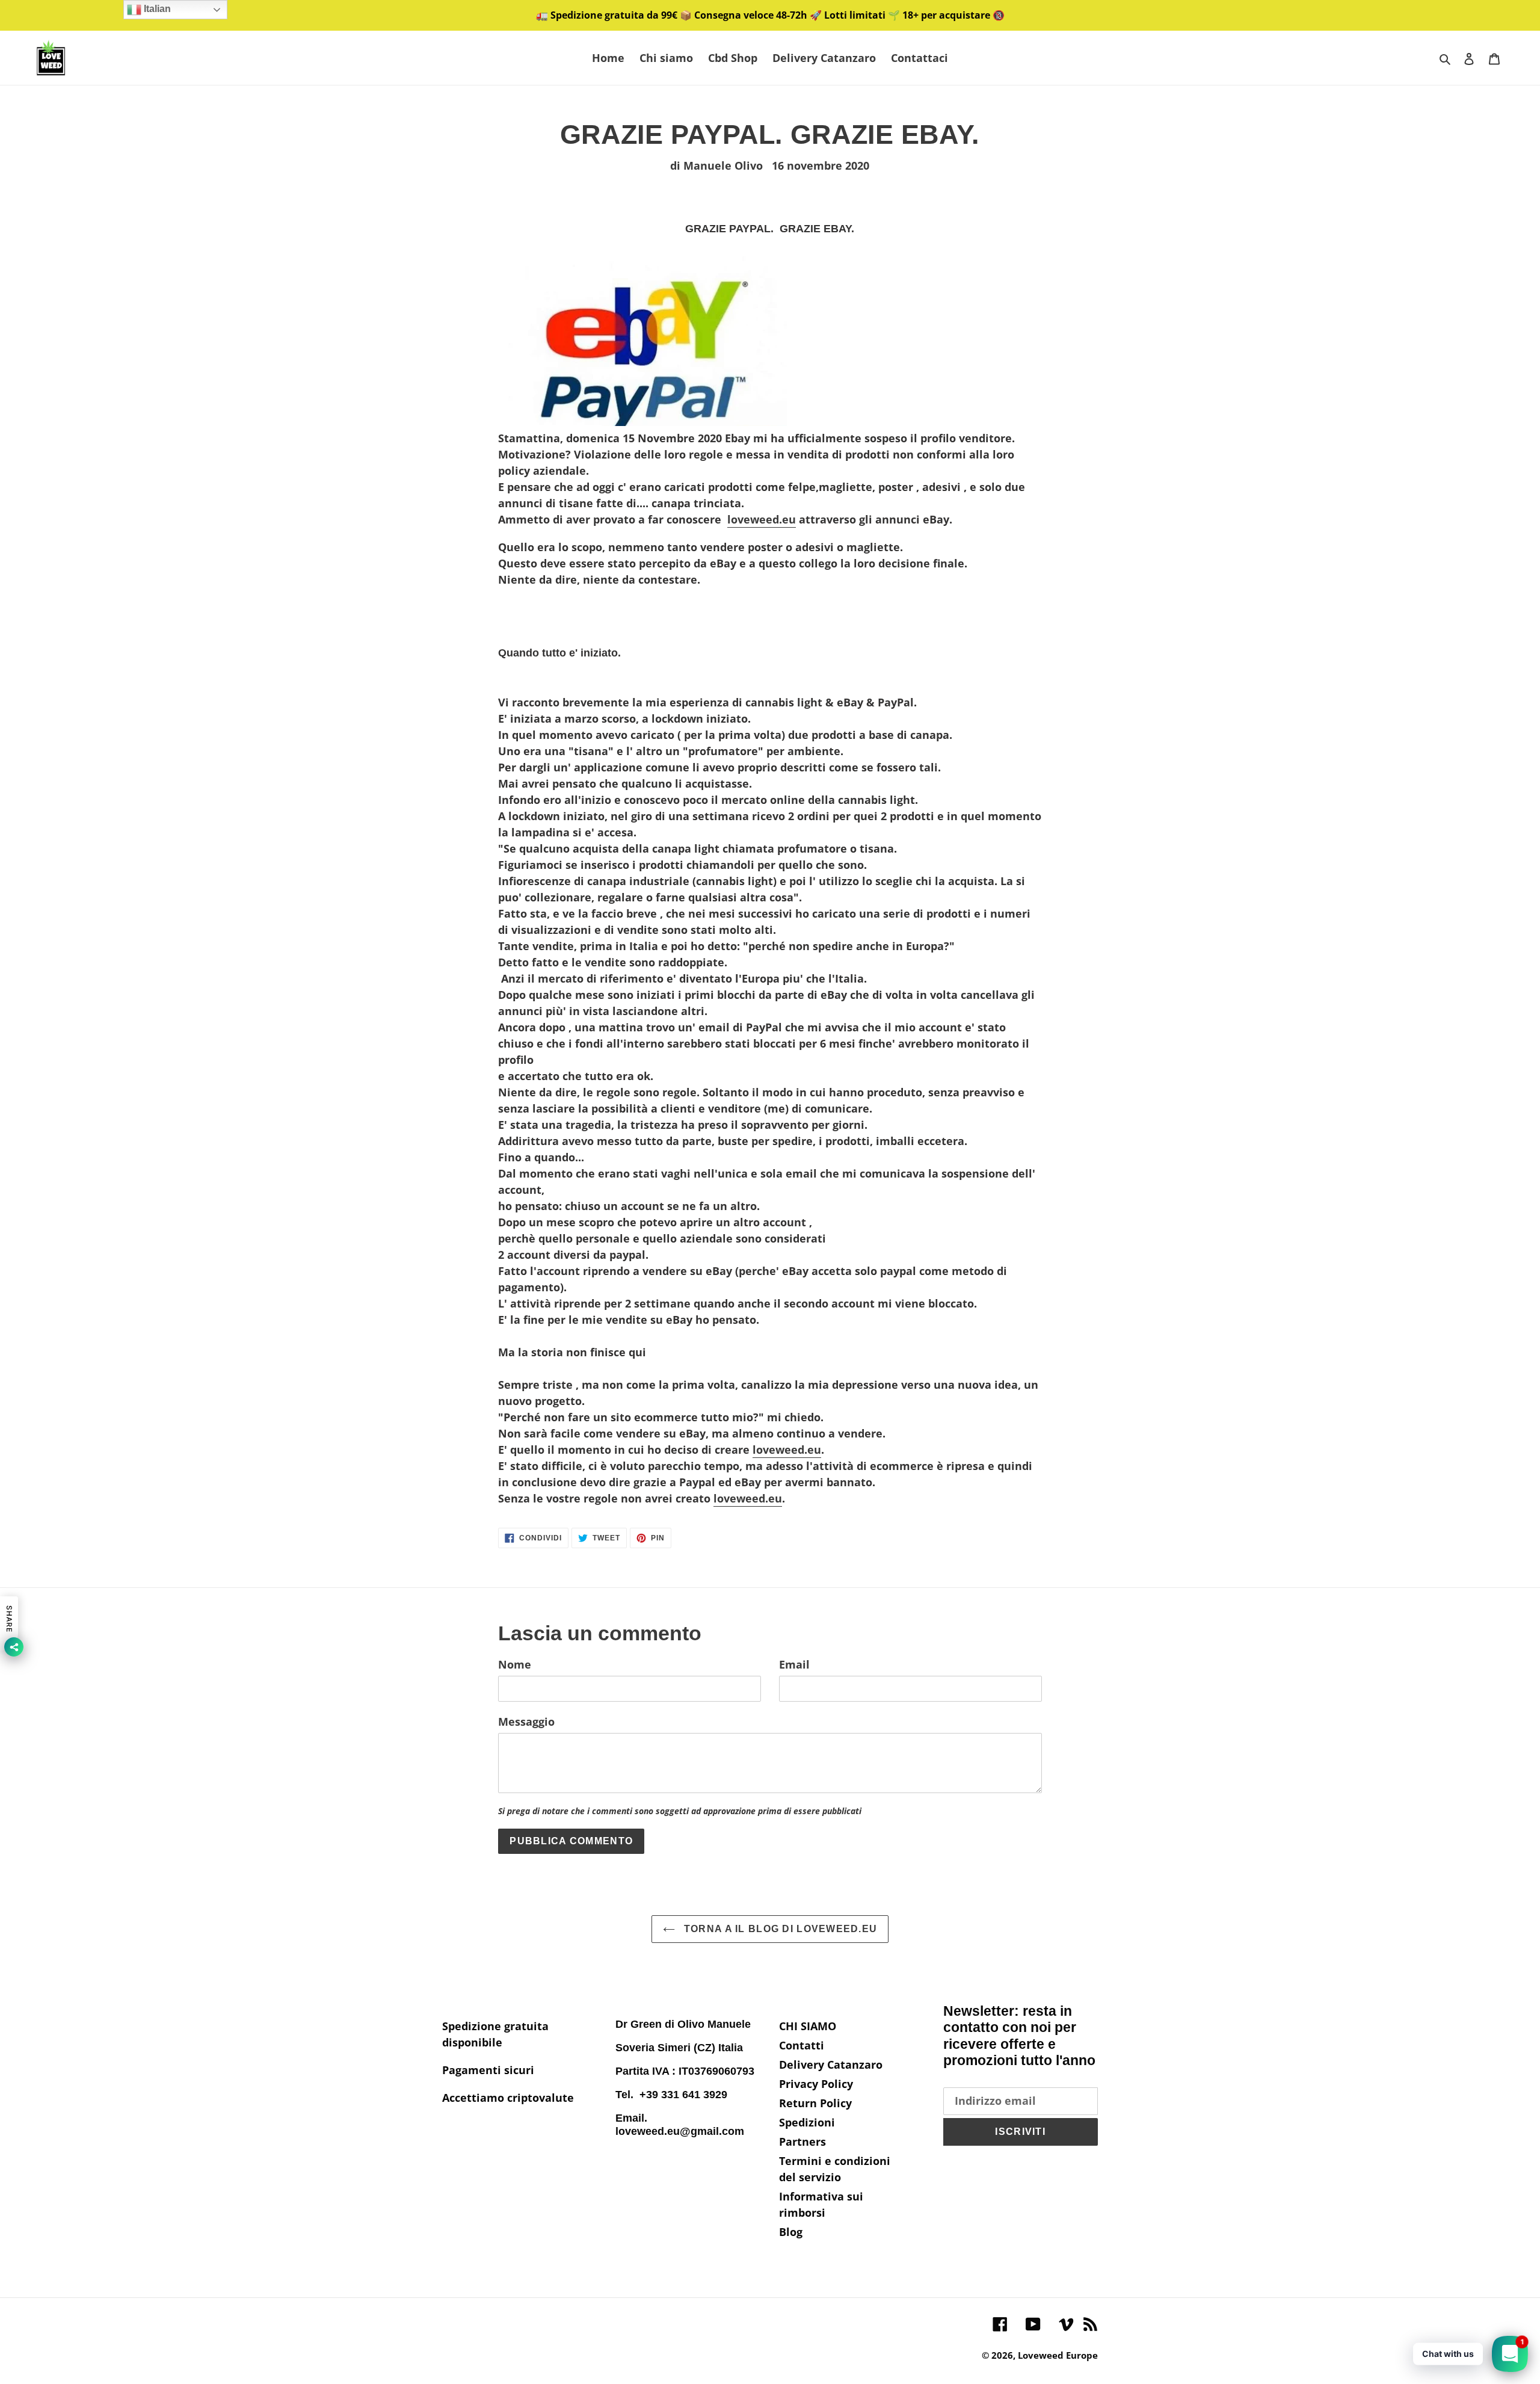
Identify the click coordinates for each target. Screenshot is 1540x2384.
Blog (791, 2232)
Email (794, 1664)
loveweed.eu (762, 519)
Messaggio (526, 1722)
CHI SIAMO (808, 2026)
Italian (156, 9)
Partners (802, 2142)
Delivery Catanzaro (831, 2064)
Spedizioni (807, 2122)
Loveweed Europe (1058, 2355)
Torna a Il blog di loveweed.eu (779, 1929)
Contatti (802, 2045)
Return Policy (815, 2103)
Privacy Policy (816, 2084)
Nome (515, 1664)
